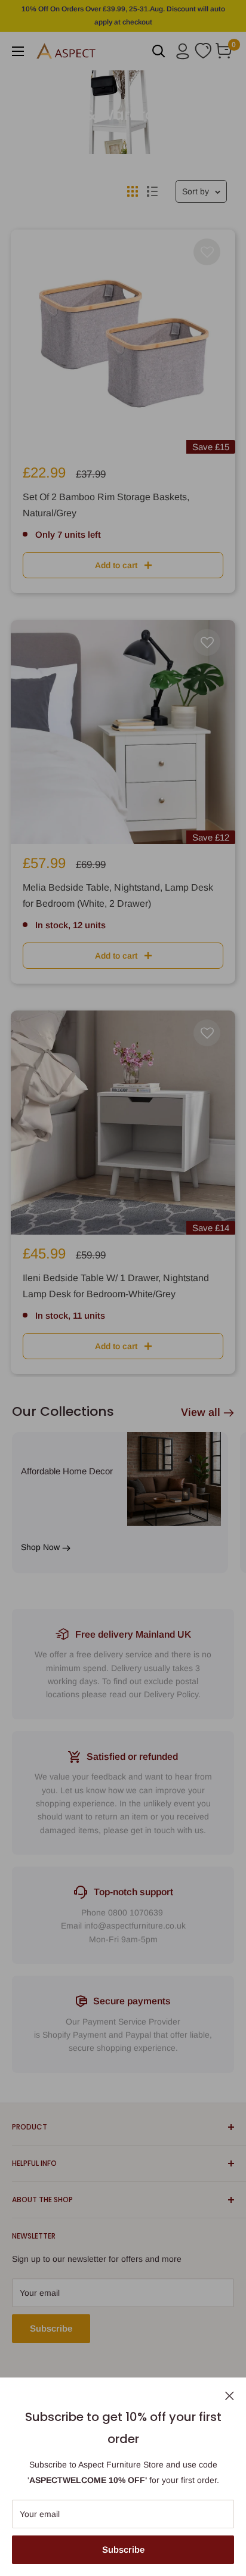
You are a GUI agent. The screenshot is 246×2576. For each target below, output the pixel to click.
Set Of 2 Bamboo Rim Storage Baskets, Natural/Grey (106, 505)
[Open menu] (18, 51)
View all (201, 1412)
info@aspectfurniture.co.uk (135, 1926)
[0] (224, 51)
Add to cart (116, 565)
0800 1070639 (136, 1912)
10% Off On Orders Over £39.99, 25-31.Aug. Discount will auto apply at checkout (123, 16)
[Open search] (159, 51)
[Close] (230, 2395)
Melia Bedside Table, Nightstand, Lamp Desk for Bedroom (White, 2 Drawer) (118, 895)
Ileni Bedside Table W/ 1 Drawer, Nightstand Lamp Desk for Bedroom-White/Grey (116, 1286)
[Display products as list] (152, 191)
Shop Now (41, 1547)
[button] (207, 252)
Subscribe (123, 2549)
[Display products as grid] (133, 191)
